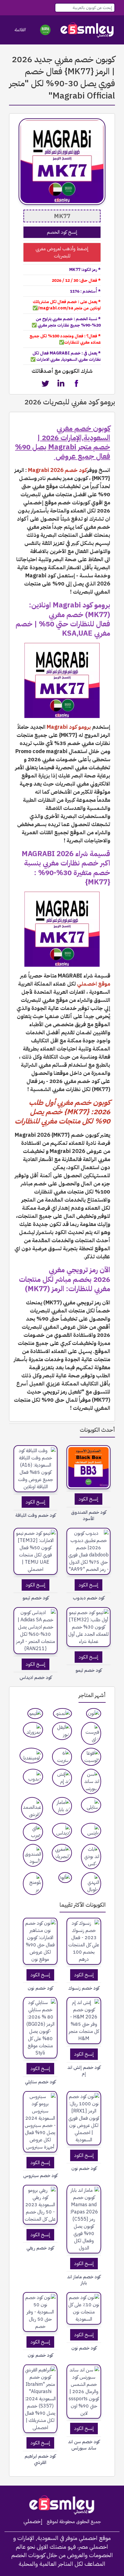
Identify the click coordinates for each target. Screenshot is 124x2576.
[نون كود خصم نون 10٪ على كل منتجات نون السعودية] (84, 2308)
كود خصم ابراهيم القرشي (40, 2459)
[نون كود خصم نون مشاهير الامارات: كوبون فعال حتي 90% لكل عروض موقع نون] (40, 1941)
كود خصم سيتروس (40, 2176)
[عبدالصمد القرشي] (32, 1808)
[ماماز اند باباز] (62, 1806)
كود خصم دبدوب (89, 1598)
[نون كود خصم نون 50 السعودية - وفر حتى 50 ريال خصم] (40, 2312)
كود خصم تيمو (36, 1598)
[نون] (94, 1714)
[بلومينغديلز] (31, 1756)
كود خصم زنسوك (84, 1988)
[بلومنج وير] (33, 1884)
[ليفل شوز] (62, 1731)
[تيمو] (35, 1714)
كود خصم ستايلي (40, 2082)
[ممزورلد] (33, 1730)
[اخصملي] (87, 30)
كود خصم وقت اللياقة (36, 1515)
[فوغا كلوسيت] (91, 1757)
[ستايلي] (91, 1805)
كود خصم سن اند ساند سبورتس (84, 2445)
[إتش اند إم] (62, 1778)
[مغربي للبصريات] (62, 1853)
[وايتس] (91, 1831)
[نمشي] (62, 1714)
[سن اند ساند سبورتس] (91, 1781)
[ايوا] (65, 1878)
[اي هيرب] (33, 1832)
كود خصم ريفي (40, 2248)
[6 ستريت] (62, 1757)
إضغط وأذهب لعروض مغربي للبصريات (62, 252)
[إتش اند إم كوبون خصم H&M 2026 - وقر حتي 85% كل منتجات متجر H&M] (84, 2021)
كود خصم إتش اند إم (84, 2071)
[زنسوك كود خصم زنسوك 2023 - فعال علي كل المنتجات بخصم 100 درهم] (84, 1941)
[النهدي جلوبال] (91, 1884)
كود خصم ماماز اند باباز (84, 2280)
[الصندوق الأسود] (33, 1855)
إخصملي (33, 2521)
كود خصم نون (40, 1988)
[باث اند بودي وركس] (91, 1857)
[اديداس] (62, 1831)
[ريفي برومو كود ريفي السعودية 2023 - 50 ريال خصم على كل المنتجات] (40, 2205)
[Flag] (45, 30)
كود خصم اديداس (36, 1678)
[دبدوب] (33, 1777)
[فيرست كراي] (91, 1733)
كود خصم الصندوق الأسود (89, 1516)
